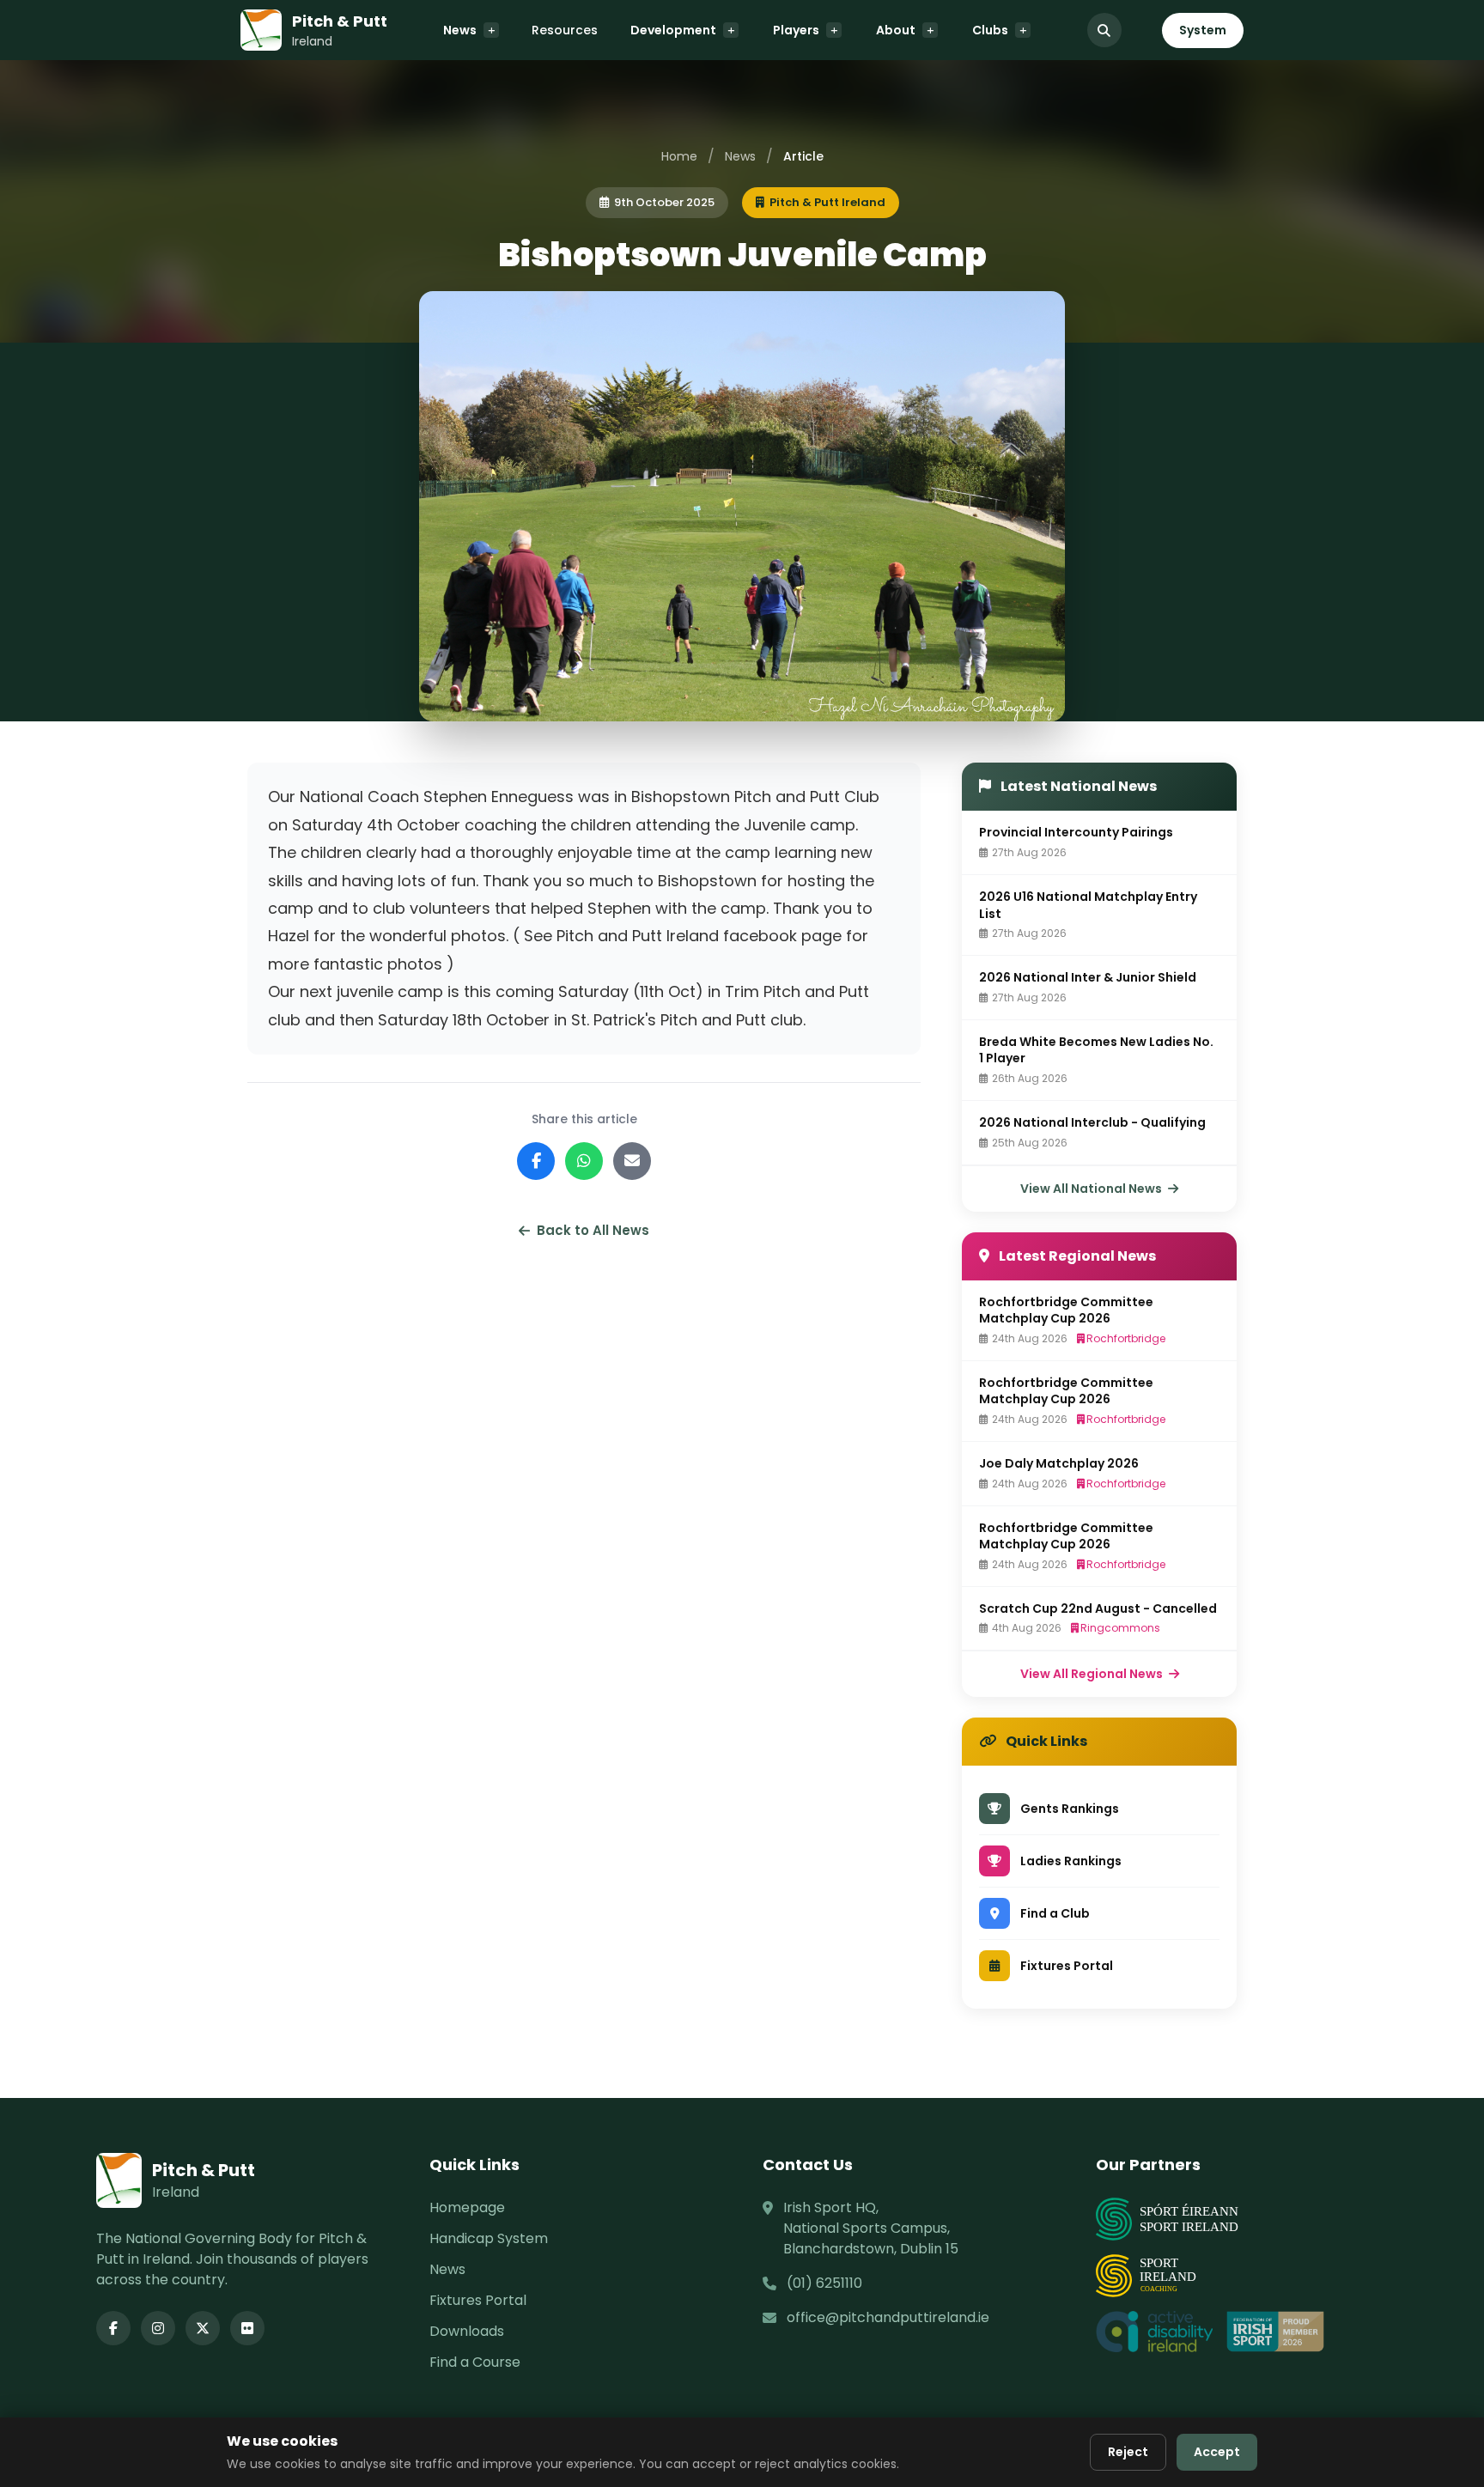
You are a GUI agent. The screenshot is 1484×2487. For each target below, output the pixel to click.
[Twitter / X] (203, 2328)
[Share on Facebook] (536, 1161)
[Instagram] (158, 2328)
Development (673, 30)
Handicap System (489, 2238)
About (896, 30)
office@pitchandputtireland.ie (888, 2317)
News (460, 30)
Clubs (990, 30)
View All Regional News (1093, 1674)
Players (796, 30)
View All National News (1092, 1189)
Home (679, 156)
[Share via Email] (632, 1161)
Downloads (467, 2331)
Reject (1128, 2452)
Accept (1217, 2452)
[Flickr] (247, 2328)
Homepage (467, 2207)
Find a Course (475, 2362)
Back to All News (593, 1230)
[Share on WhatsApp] (584, 1161)
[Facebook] (113, 2328)
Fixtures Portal (478, 2300)
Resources (565, 30)
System (1203, 30)
